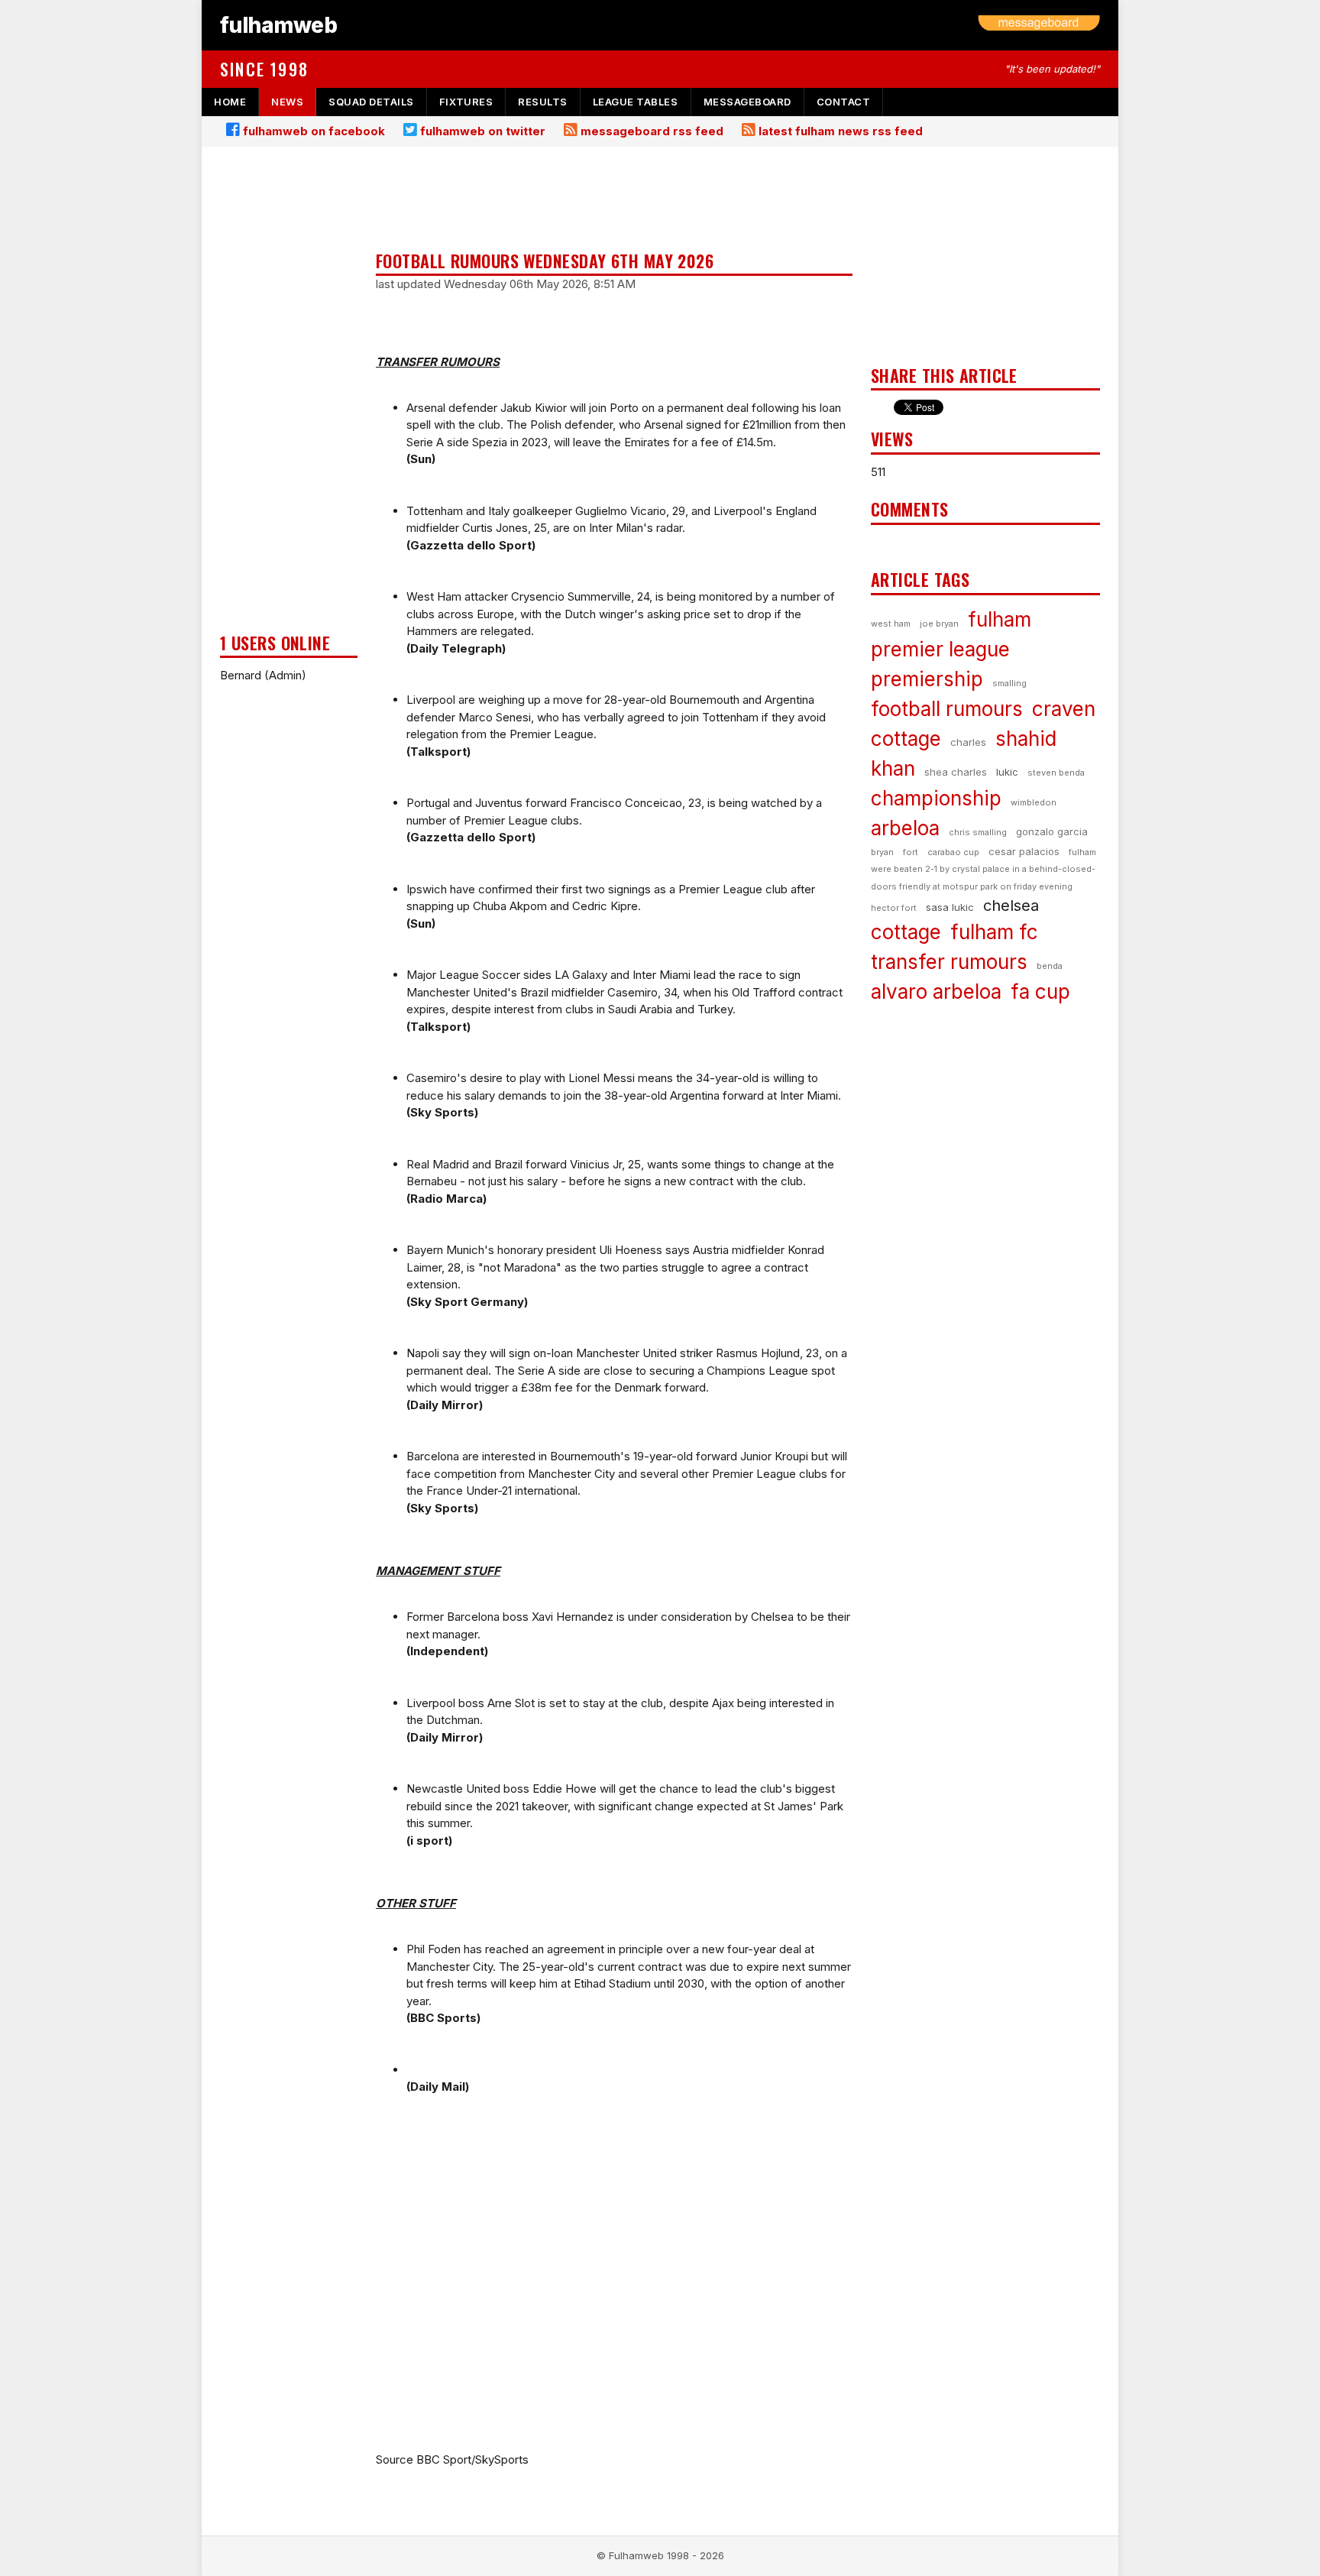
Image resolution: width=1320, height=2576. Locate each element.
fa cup (1040, 992)
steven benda (1056, 773)
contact (844, 102)
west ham (891, 624)
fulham (1000, 619)
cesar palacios (1024, 851)
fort (911, 852)
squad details (371, 102)
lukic (1007, 772)
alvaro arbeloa (936, 992)
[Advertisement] (289, 394)
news (287, 102)
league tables (636, 102)
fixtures (466, 102)
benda (1050, 966)
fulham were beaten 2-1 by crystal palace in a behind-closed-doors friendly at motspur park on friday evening (984, 869)
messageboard (747, 102)
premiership (927, 679)
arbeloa (905, 828)
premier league (940, 649)
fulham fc (994, 932)
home (230, 102)
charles (968, 742)
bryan (882, 852)
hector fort (894, 908)
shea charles (956, 772)
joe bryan (939, 624)
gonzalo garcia (1052, 831)
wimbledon (1034, 802)
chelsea (1011, 906)
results (543, 102)
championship (936, 798)
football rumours (947, 709)
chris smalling (978, 832)
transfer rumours (949, 962)
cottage (906, 932)
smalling (1009, 683)
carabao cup (953, 852)
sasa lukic (950, 907)
